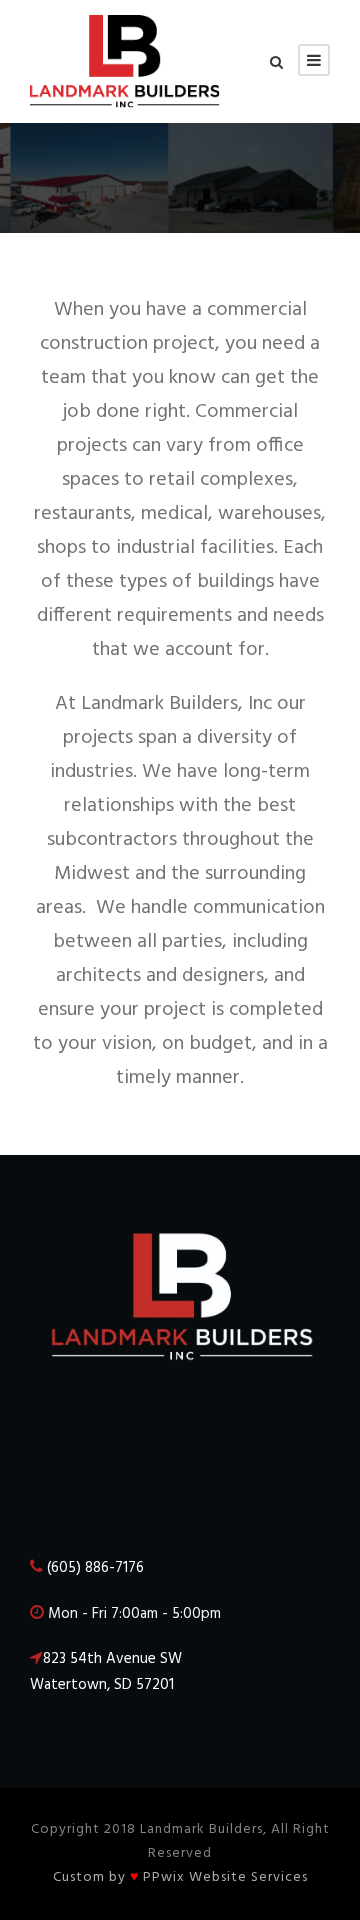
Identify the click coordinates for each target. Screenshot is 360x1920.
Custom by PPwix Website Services (180, 1877)
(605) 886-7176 (95, 1568)
